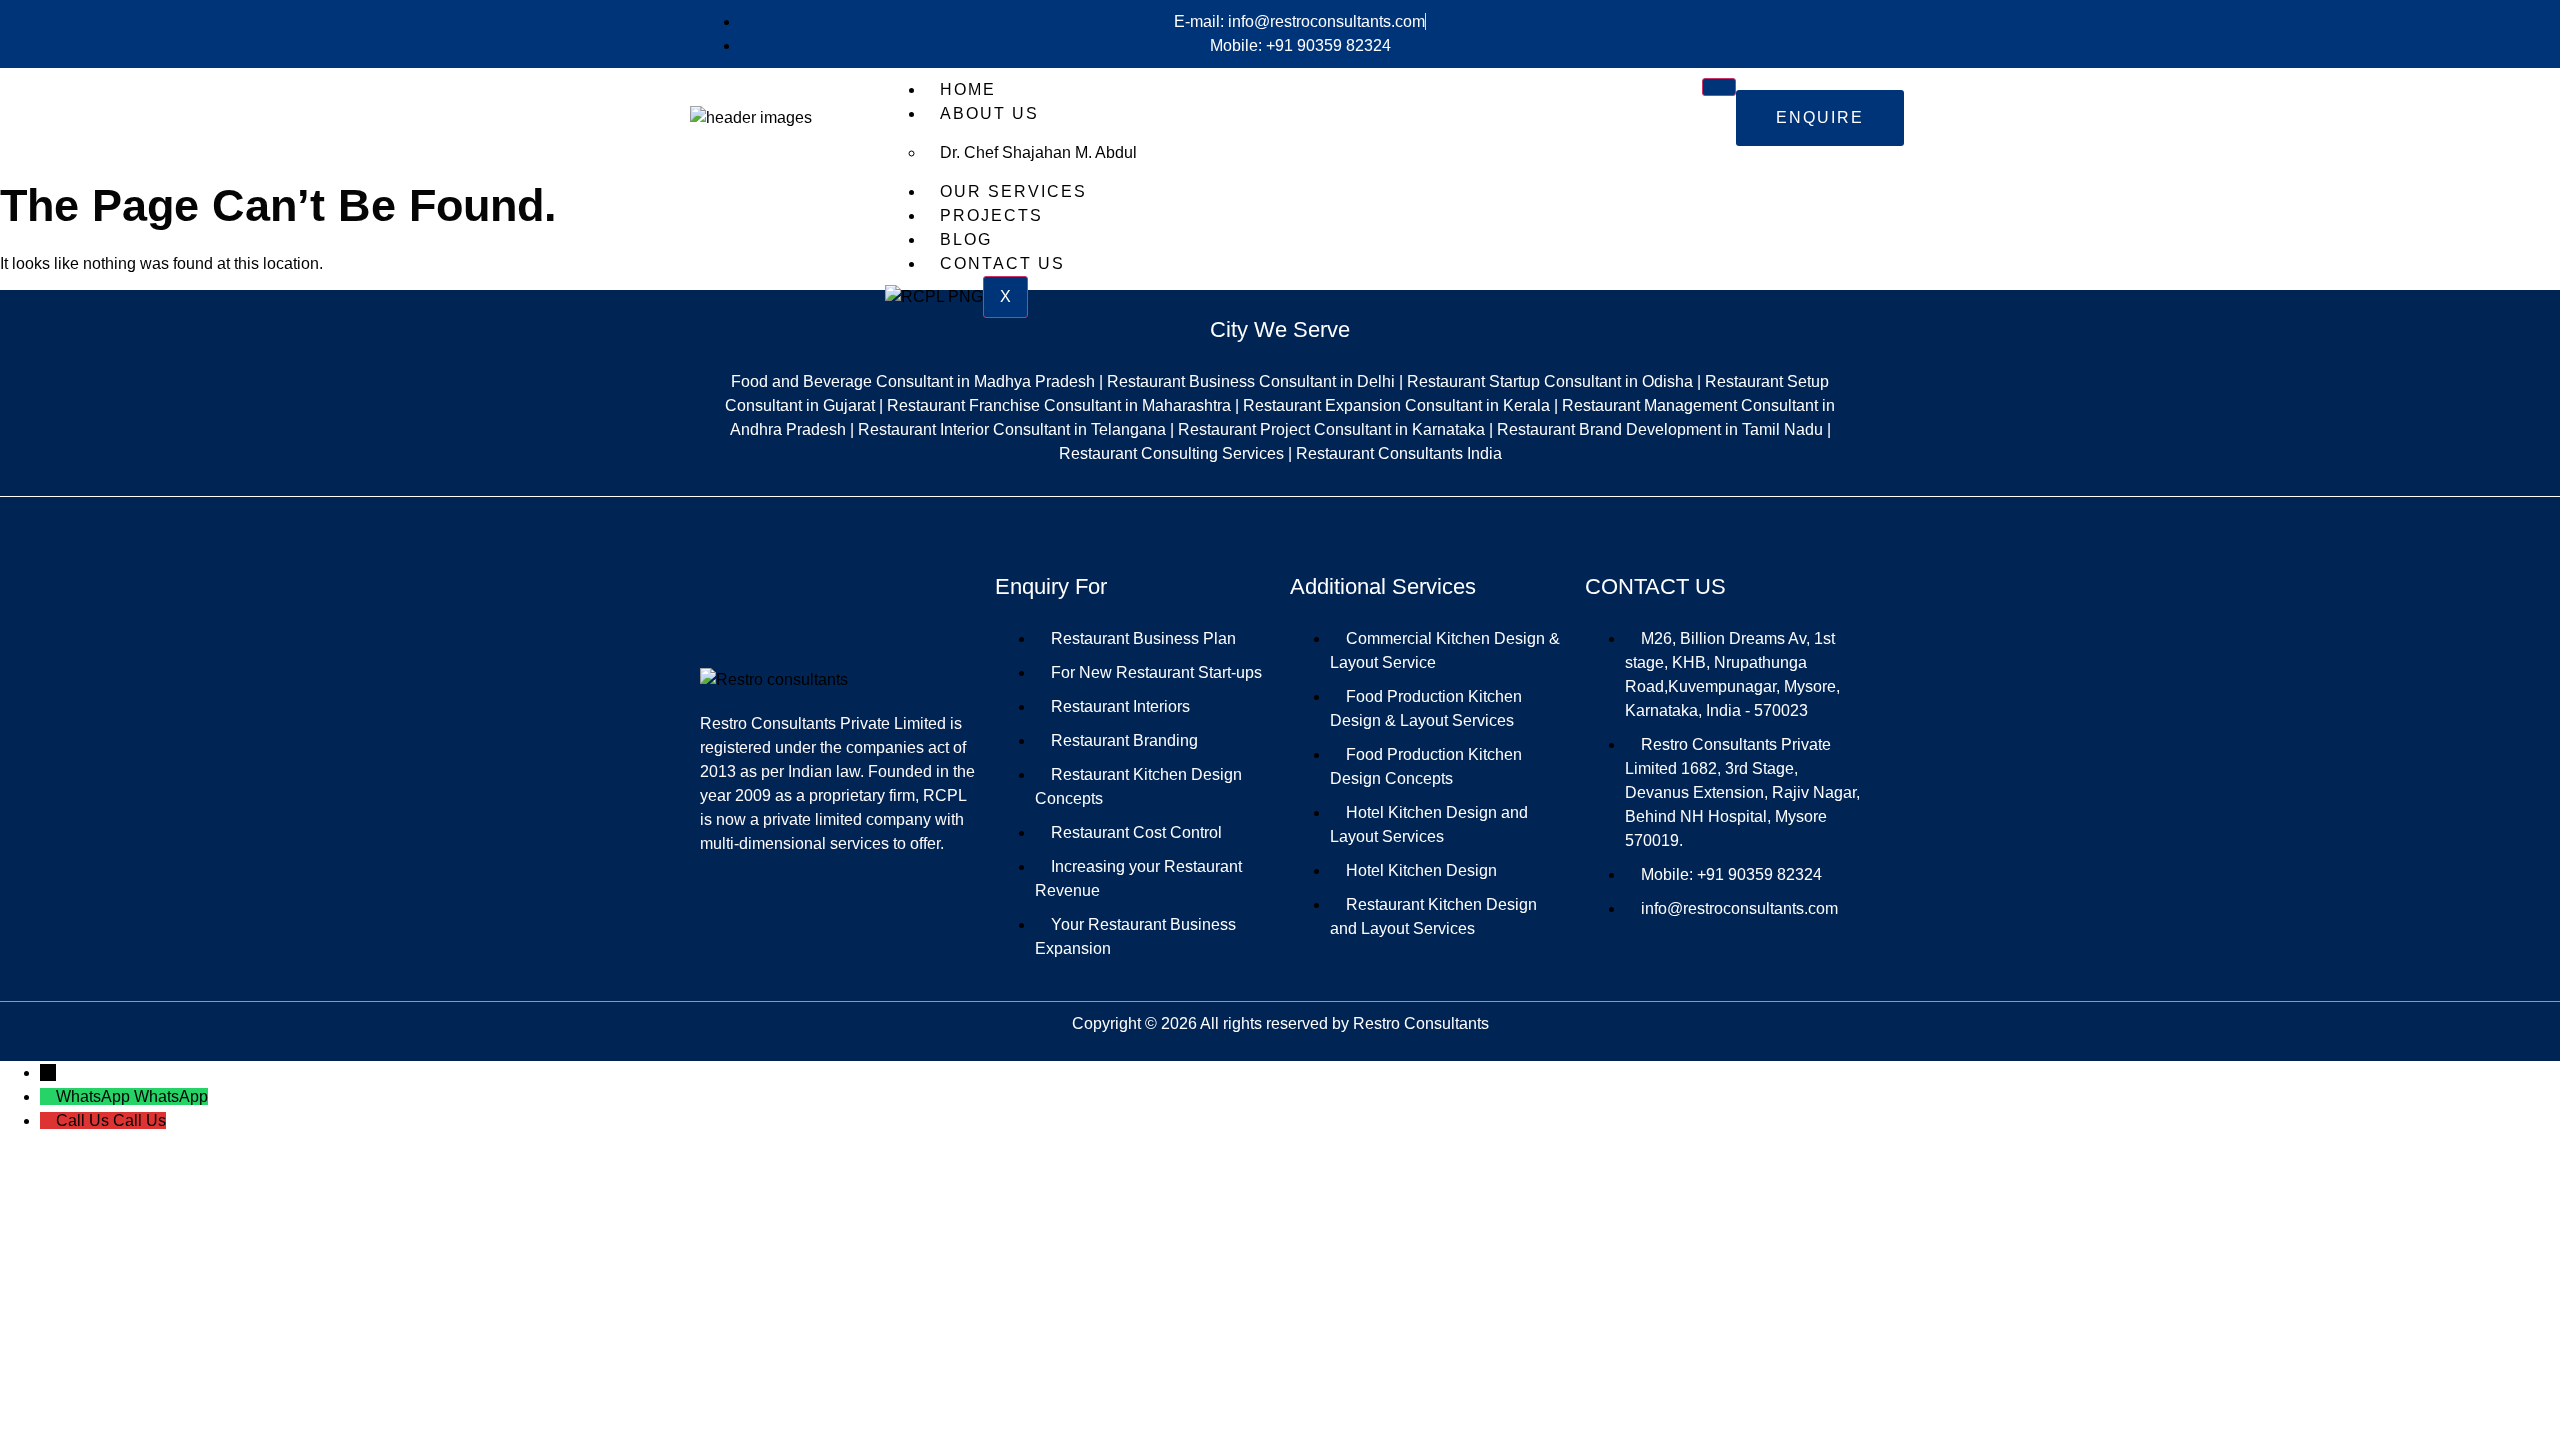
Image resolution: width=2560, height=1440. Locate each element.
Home (968, 89)
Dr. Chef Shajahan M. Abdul (1038, 152)
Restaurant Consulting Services (1171, 453)
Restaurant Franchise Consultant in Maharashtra (1059, 405)
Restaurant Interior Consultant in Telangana (1012, 429)
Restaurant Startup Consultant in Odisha (1550, 381)
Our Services (1013, 191)
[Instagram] (1753, 946)
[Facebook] (1693, 946)
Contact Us (1002, 263)
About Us (989, 113)
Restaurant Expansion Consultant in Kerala (1396, 405)
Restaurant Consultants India (1399, 453)
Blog (966, 239)
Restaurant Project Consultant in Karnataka (1331, 429)
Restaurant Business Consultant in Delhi (1251, 381)
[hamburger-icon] (1719, 87)
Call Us (139, 1120)
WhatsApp (171, 1096)
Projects (991, 215)
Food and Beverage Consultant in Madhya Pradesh (913, 381)
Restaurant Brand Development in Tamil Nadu (1660, 429)
